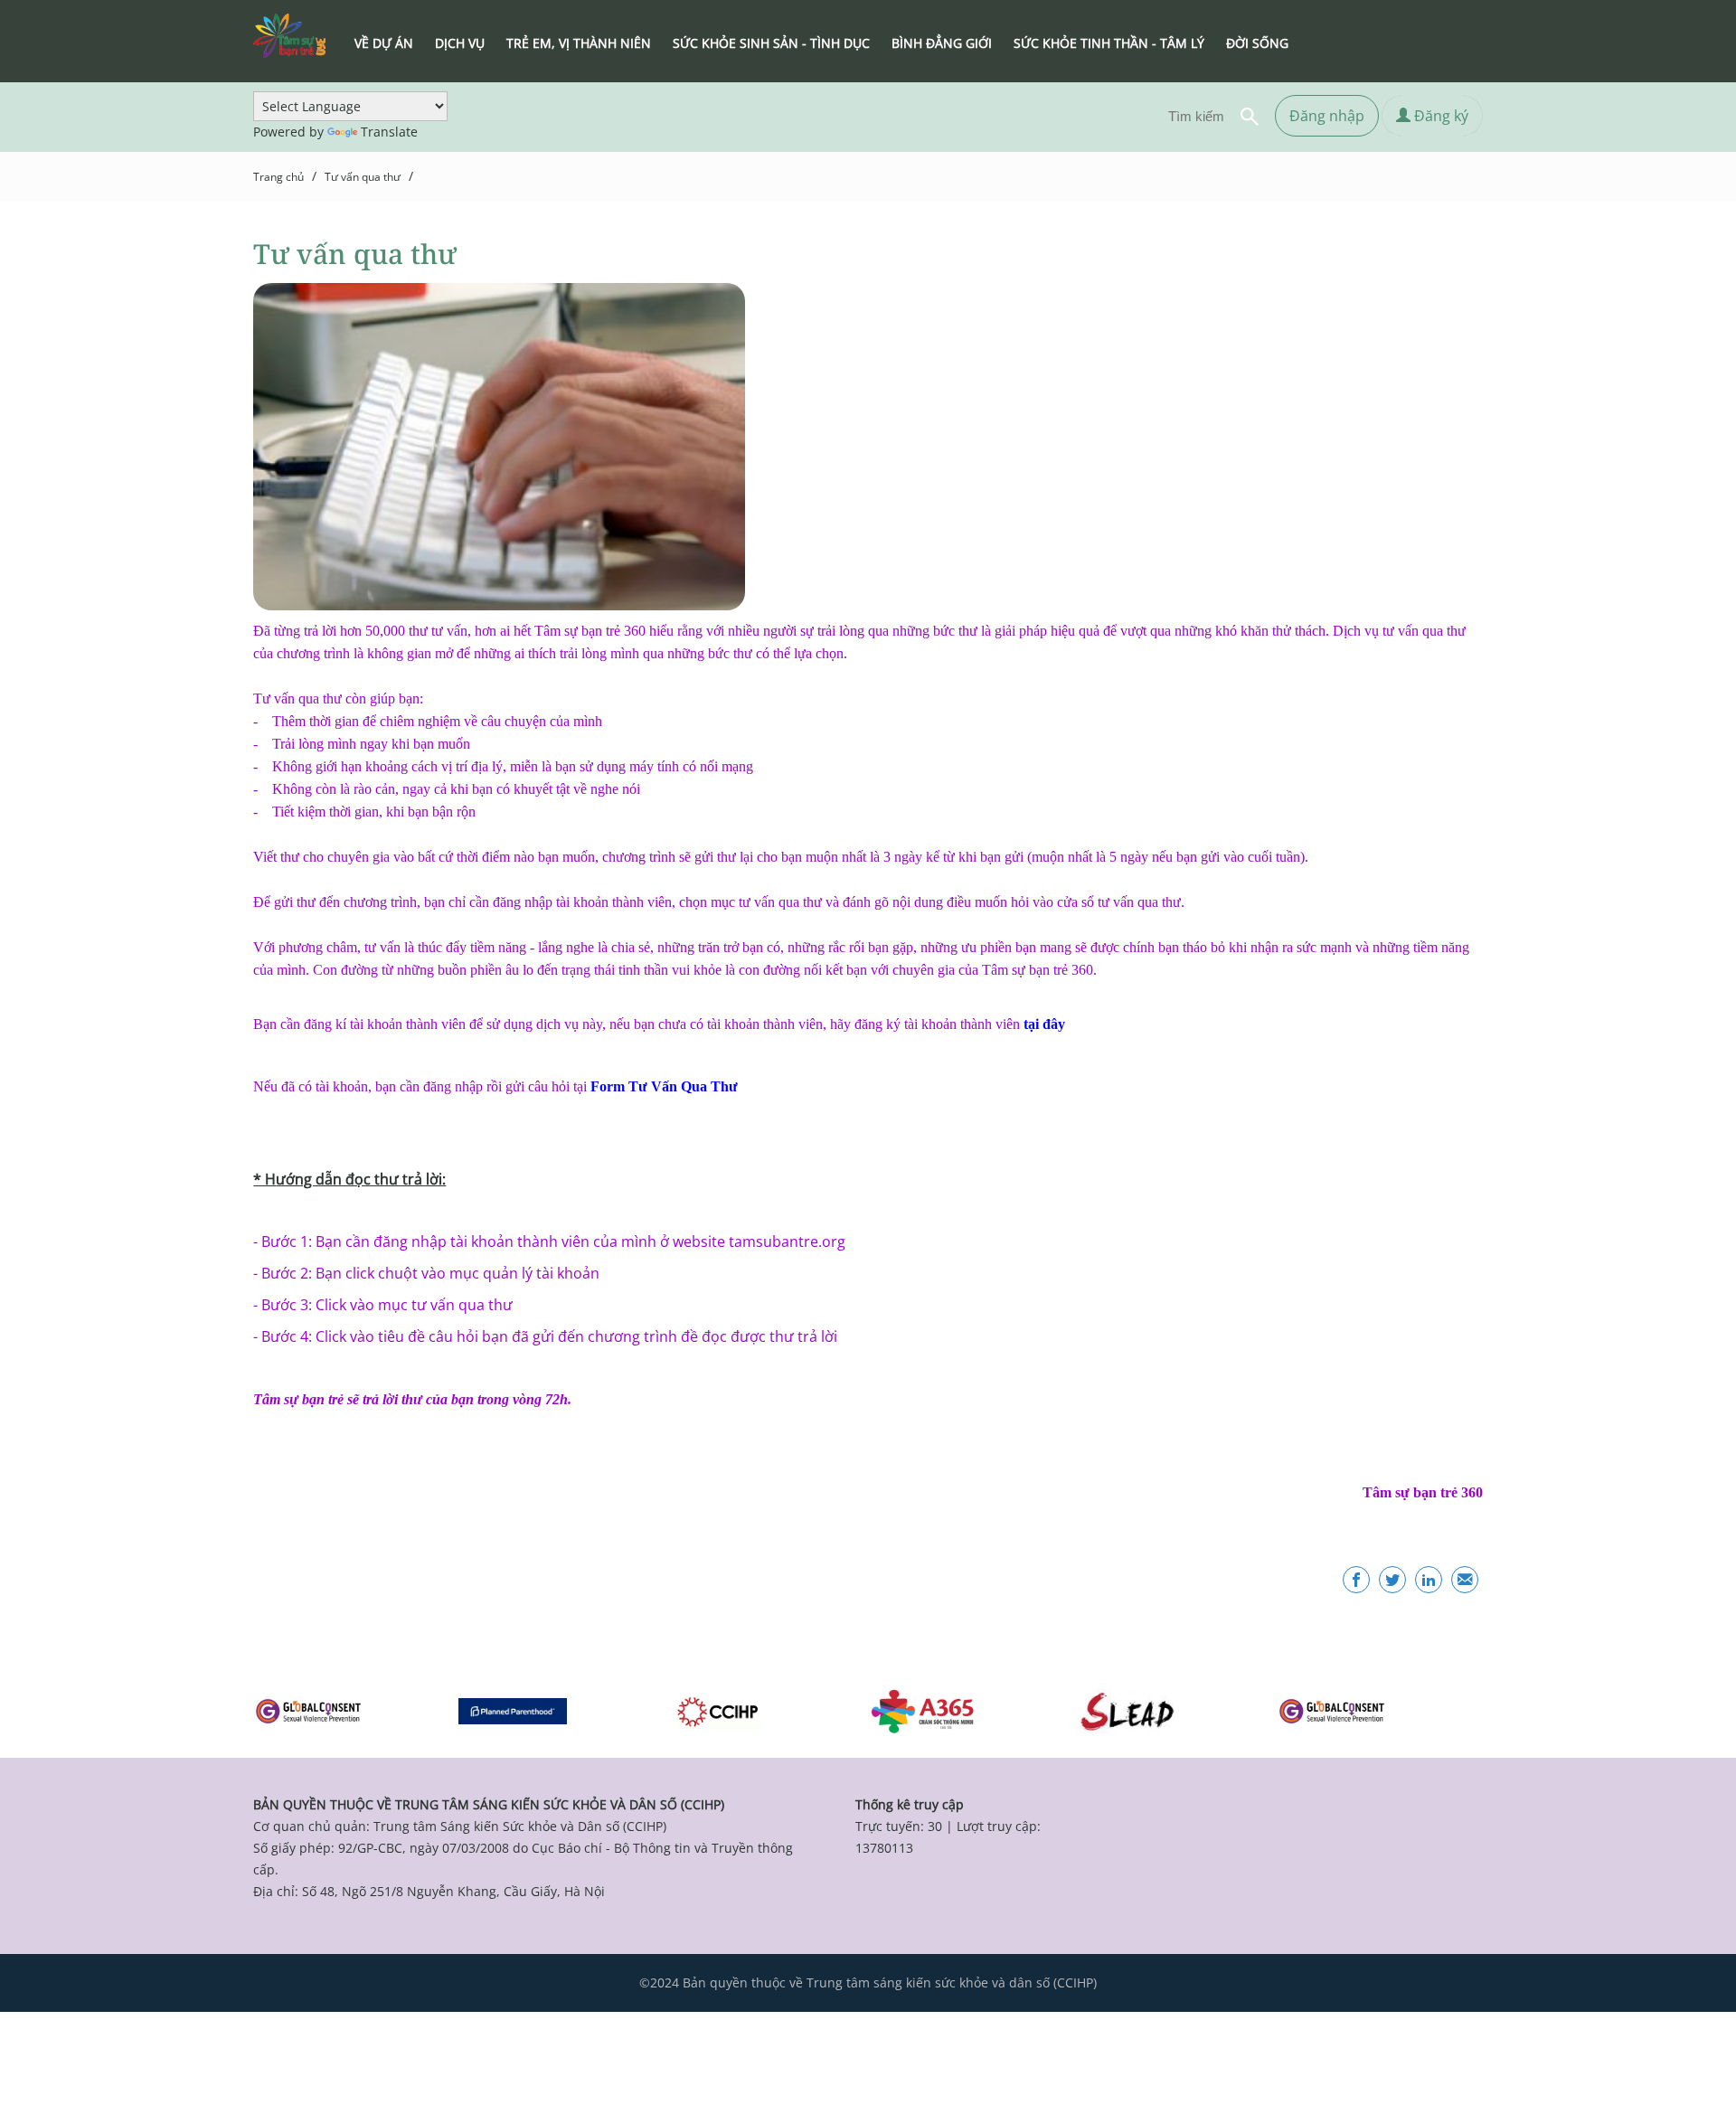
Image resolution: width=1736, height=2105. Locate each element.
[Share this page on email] (1465, 1580)
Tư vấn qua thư (363, 177)
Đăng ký (1439, 116)
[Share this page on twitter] (1392, 1580)
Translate (389, 132)
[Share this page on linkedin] (1429, 1580)
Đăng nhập (1327, 116)
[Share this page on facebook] (1356, 1580)
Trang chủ (278, 177)
